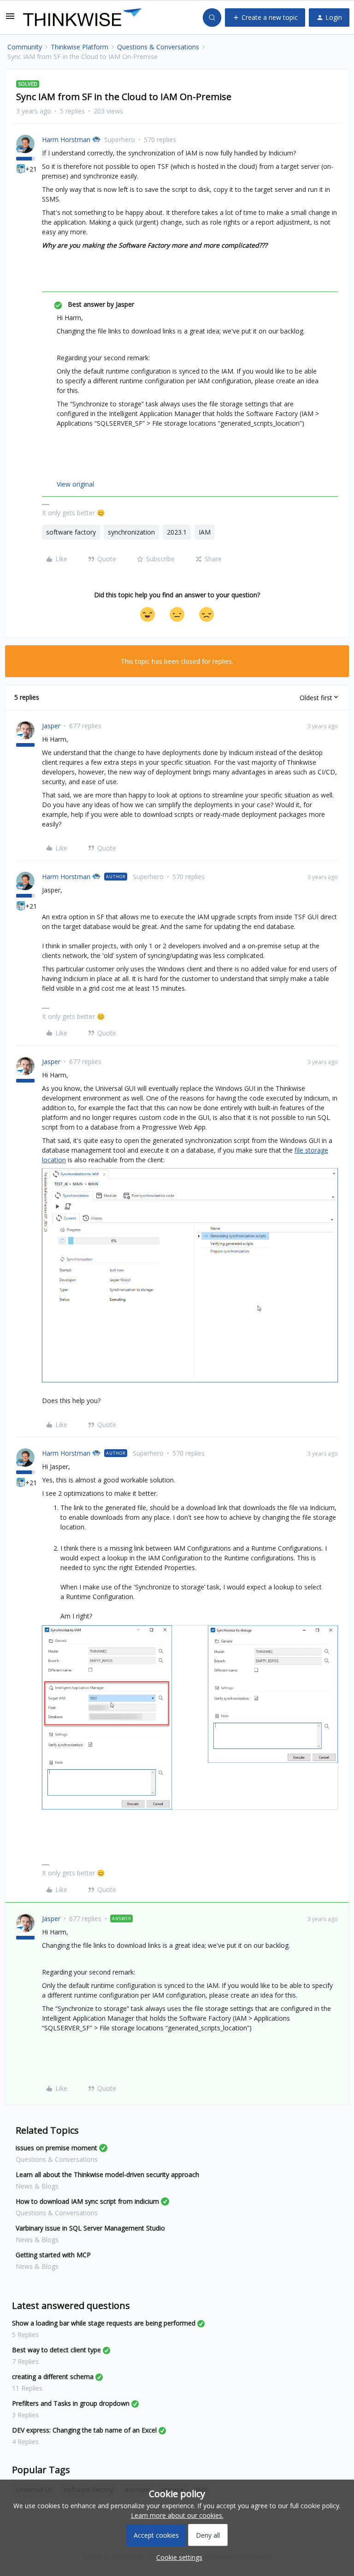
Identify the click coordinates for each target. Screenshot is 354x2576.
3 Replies (25, 2415)
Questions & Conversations (158, 47)
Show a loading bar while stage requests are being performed (104, 2323)
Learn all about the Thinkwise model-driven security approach (107, 2174)
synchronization (131, 532)
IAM (205, 532)
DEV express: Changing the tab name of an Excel (84, 2430)
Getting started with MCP (53, 2255)
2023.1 (177, 532)
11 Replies (27, 2388)
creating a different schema (53, 2377)
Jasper (51, 726)
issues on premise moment (56, 2148)
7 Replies (25, 2361)
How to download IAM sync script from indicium (87, 2201)
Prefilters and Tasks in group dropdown (71, 2403)
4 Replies (25, 2442)
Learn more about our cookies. (177, 2515)
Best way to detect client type (56, 2350)
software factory (71, 532)
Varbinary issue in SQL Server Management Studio (90, 2228)
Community (25, 47)
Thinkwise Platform (80, 47)
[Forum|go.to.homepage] (82, 18)
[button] (10, 19)
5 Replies (25, 2335)
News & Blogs (37, 2186)
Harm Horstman (66, 140)
